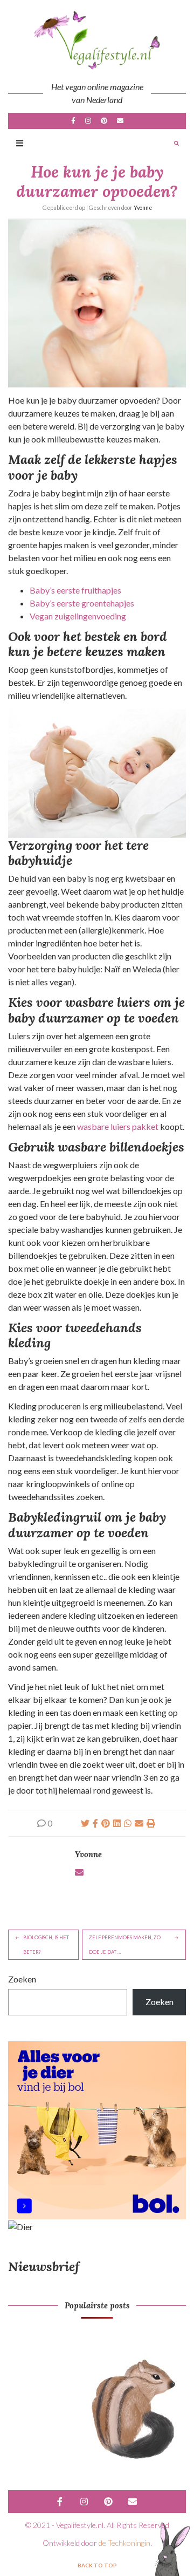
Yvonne (143, 208)
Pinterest (104, 121)
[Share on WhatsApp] (128, 1823)
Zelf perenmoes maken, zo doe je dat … (125, 1945)
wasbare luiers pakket (118, 1126)
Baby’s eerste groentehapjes (82, 603)
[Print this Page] (151, 1823)
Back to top (97, 2565)
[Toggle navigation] (20, 144)
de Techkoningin (124, 2543)
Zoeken (22, 1979)
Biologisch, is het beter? (46, 1945)
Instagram (88, 121)
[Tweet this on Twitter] (85, 1823)
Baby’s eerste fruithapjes (75, 590)
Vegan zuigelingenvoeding (78, 616)
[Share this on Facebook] (95, 1823)
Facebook (73, 121)
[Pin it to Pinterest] (106, 1823)
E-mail (120, 121)
